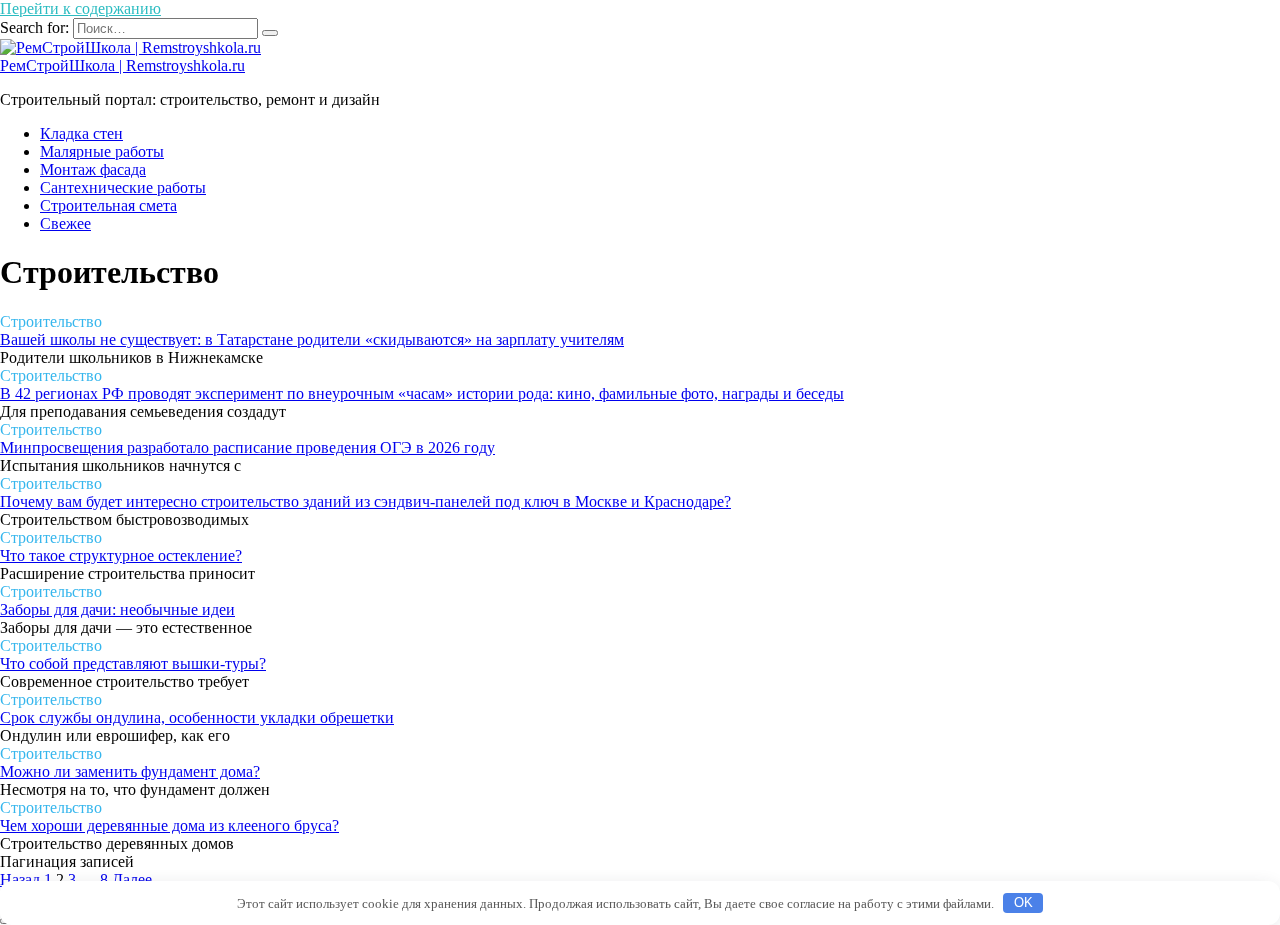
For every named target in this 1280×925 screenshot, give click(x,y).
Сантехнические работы (123, 187)
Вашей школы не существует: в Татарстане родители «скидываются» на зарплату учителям (312, 339)
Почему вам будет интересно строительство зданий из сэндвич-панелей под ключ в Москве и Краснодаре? (365, 501)
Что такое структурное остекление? (121, 555)
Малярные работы (102, 151)
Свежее (65, 223)
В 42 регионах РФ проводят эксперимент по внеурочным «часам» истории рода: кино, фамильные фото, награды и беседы (422, 393)
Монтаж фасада (93, 169)
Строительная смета (108, 205)
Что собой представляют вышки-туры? (133, 663)
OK (1023, 902)
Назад (20, 879)
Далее (132, 879)
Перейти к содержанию (80, 8)
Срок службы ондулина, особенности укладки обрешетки (197, 717)
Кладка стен (81, 133)
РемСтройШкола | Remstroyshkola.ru (122, 65)
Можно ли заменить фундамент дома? (130, 771)
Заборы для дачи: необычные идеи (117, 609)
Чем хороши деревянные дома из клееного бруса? (169, 825)
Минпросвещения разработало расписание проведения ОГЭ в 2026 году (247, 447)
